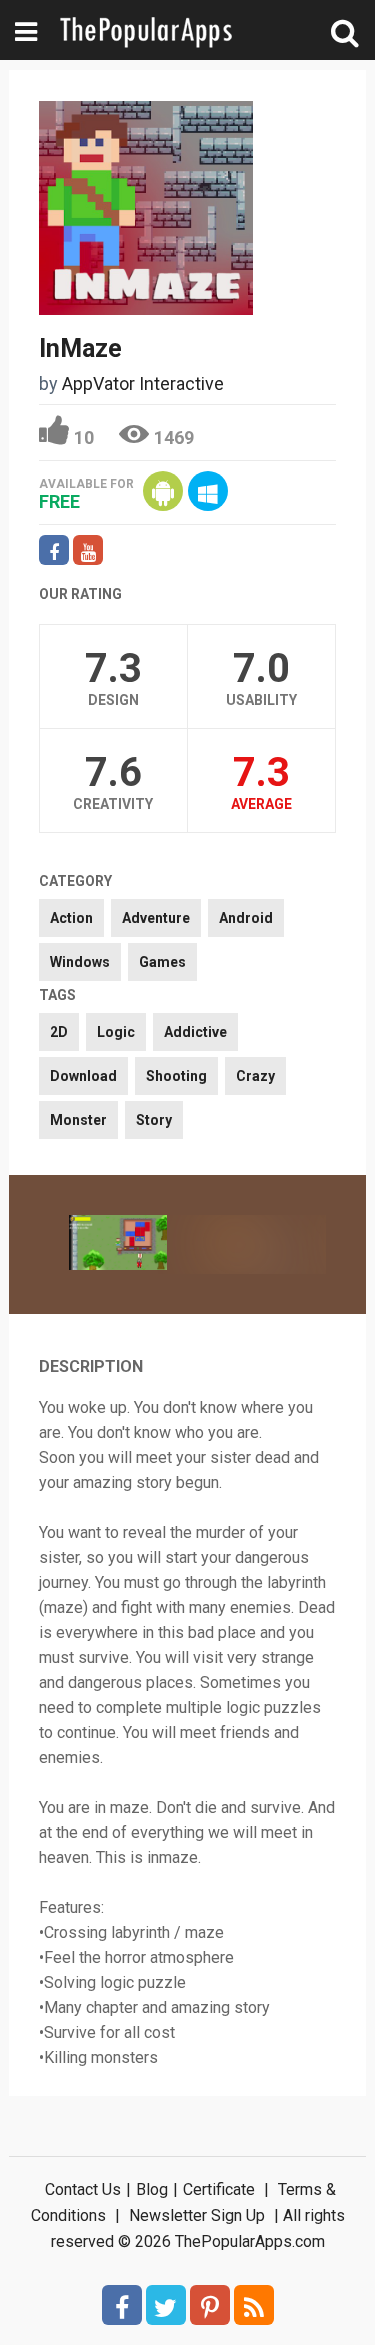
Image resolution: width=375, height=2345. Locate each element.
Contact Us (83, 2189)
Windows (80, 962)
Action (71, 918)
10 (84, 437)
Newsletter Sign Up (197, 2215)
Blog (152, 2189)
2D (59, 1032)
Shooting (176, 1076)
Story (154, 1120)
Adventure (156, 918)
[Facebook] (122, 2305)
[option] (118, 1244)
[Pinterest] (210, 2305)
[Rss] (254, 2305)
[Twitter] (166, 2305)
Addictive (195, 1032)
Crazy (255, 1076)
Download (83, 1076)
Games (162, 962)
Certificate (219, 2189)
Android (246, 918)
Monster (78, 1120)
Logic (116, 1032)
